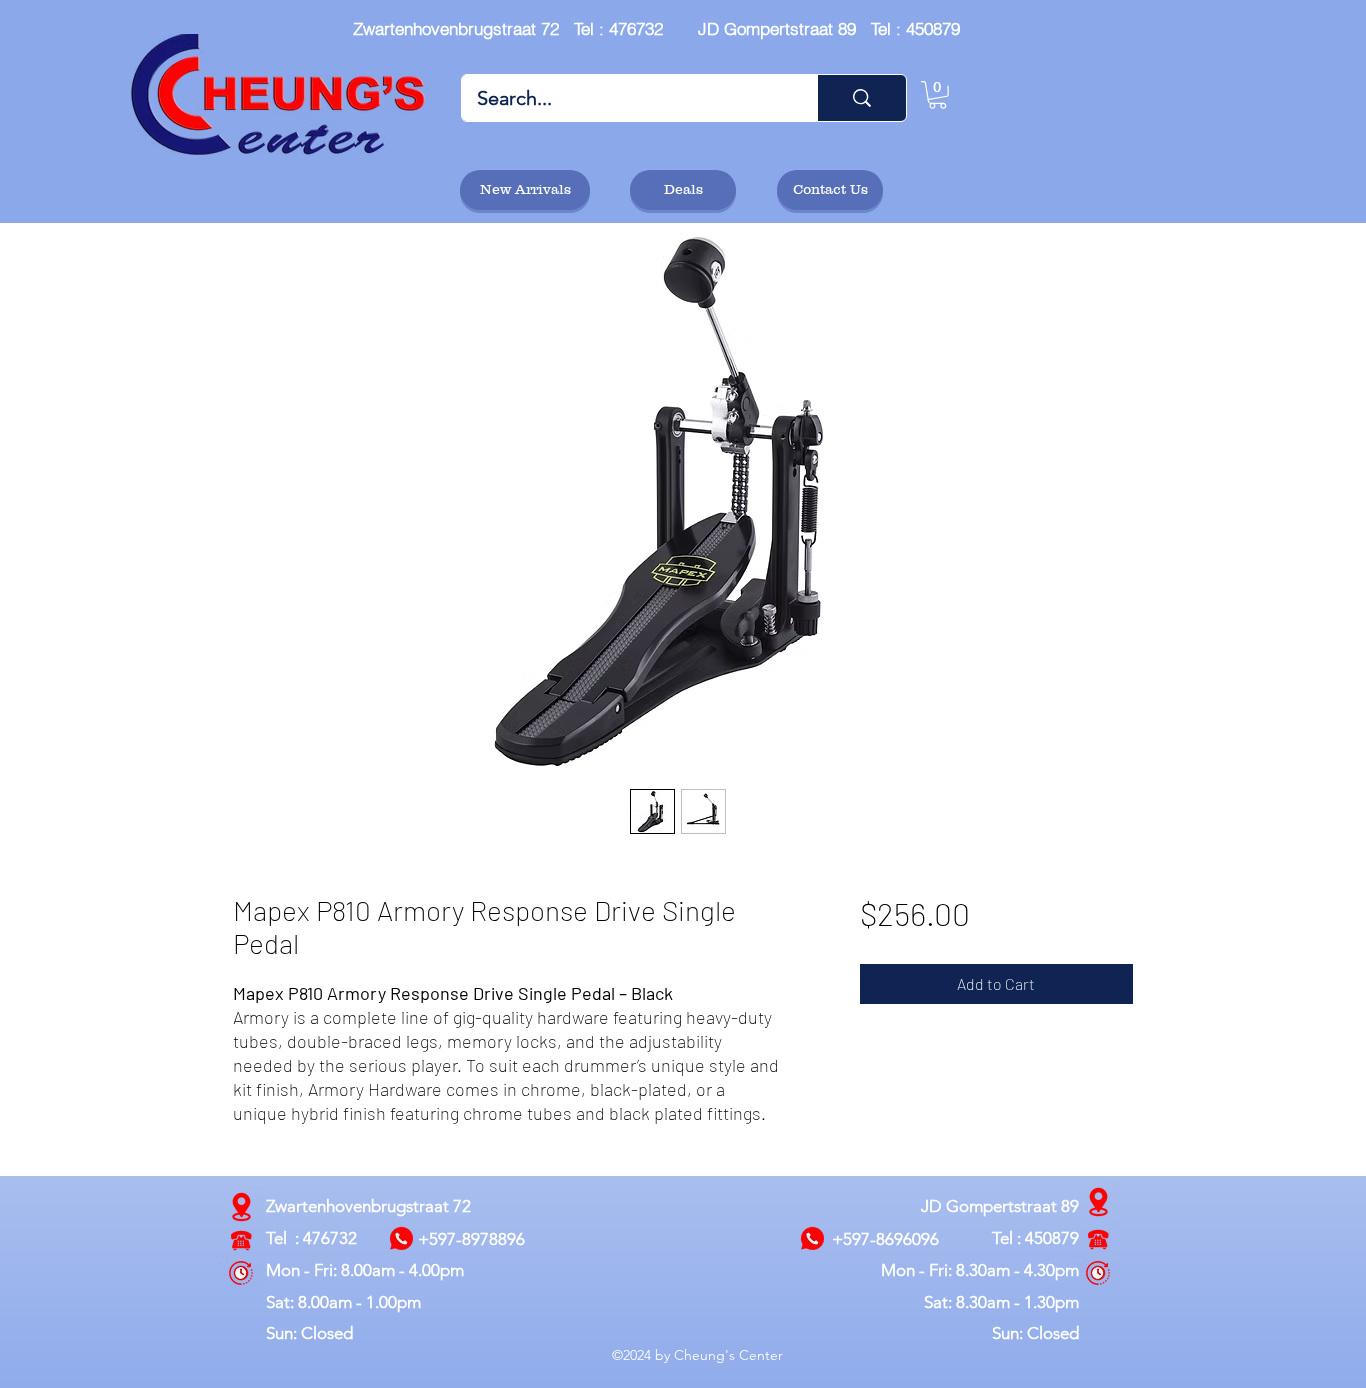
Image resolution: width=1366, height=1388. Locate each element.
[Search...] (861, 98)
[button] (937, 95)
